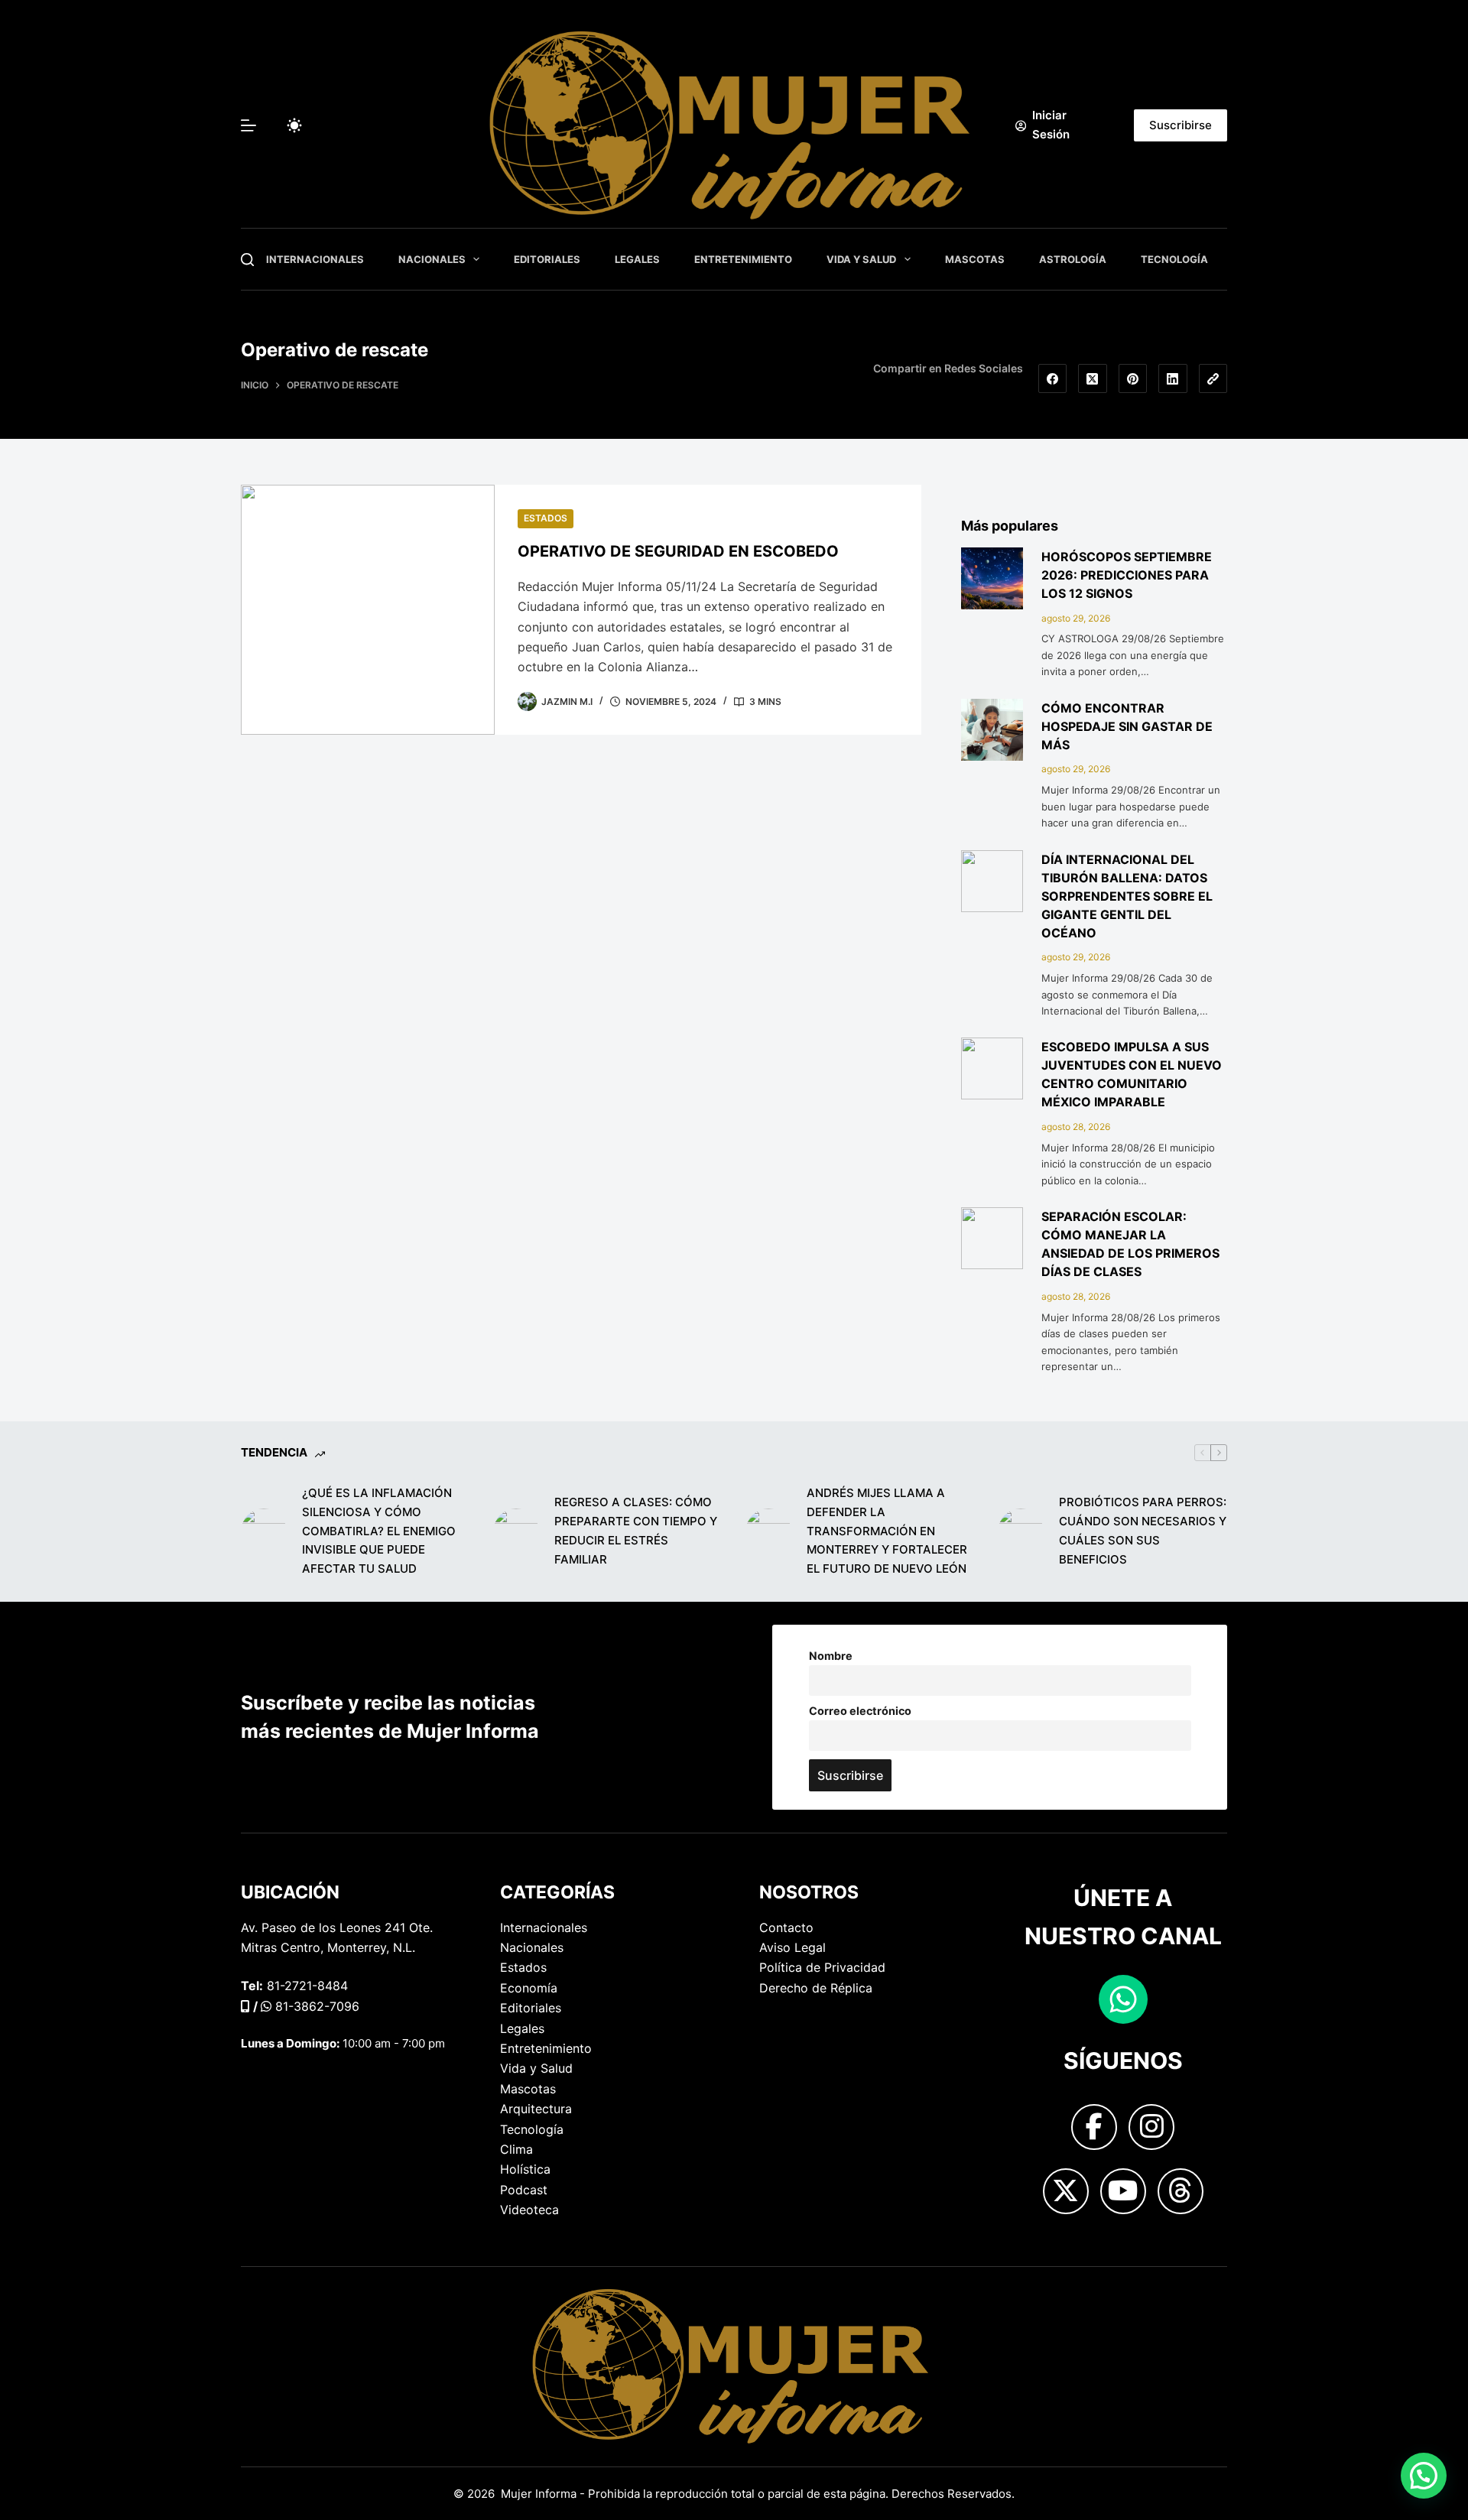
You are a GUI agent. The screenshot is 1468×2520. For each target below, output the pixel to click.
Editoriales (547, 259)
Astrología (1073, 259)
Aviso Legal (792, 1947)
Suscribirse (1181, 125)
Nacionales (432, 259)
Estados (546, 518)
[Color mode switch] (294, 125)
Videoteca (529, 2210)
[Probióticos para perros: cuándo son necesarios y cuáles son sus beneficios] (1021, 1531)
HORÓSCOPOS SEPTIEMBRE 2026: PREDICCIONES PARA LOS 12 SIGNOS (1127, 575)
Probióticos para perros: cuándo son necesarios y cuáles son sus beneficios (1143, 1530)
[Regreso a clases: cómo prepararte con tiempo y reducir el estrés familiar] (516, 1531)
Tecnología (1174, 259)
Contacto (786, 1927)
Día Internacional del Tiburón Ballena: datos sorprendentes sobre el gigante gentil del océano (1127, 896)
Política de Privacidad (822, 1967)
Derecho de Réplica (816, 1988)
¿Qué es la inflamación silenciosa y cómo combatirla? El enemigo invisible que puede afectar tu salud (379, 1531)
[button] (1424, 2476)
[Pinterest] (1133, 378)
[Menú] (248, 125)
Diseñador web (284, 2292)
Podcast (524, 2190)
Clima (516, 2149)
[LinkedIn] (1173, 378)
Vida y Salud (861, 259)
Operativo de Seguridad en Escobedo (678, 551)
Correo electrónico (860, 1711)
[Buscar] (247, 260)
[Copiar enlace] (1213, 378)
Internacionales (315, 259)
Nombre (831, 1656)
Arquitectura (536, 2109)
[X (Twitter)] (1093, 378)
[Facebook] (1053, 378)
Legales (637, 259)
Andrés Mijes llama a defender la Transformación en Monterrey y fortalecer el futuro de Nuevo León (887, 1531)
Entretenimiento (743, 259)
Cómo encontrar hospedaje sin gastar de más (1127, 726)
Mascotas (975, 259)
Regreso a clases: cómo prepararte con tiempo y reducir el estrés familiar (636, 1530)
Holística (525, 2169)
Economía (529, 1988)
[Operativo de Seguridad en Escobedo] (368, 610)
